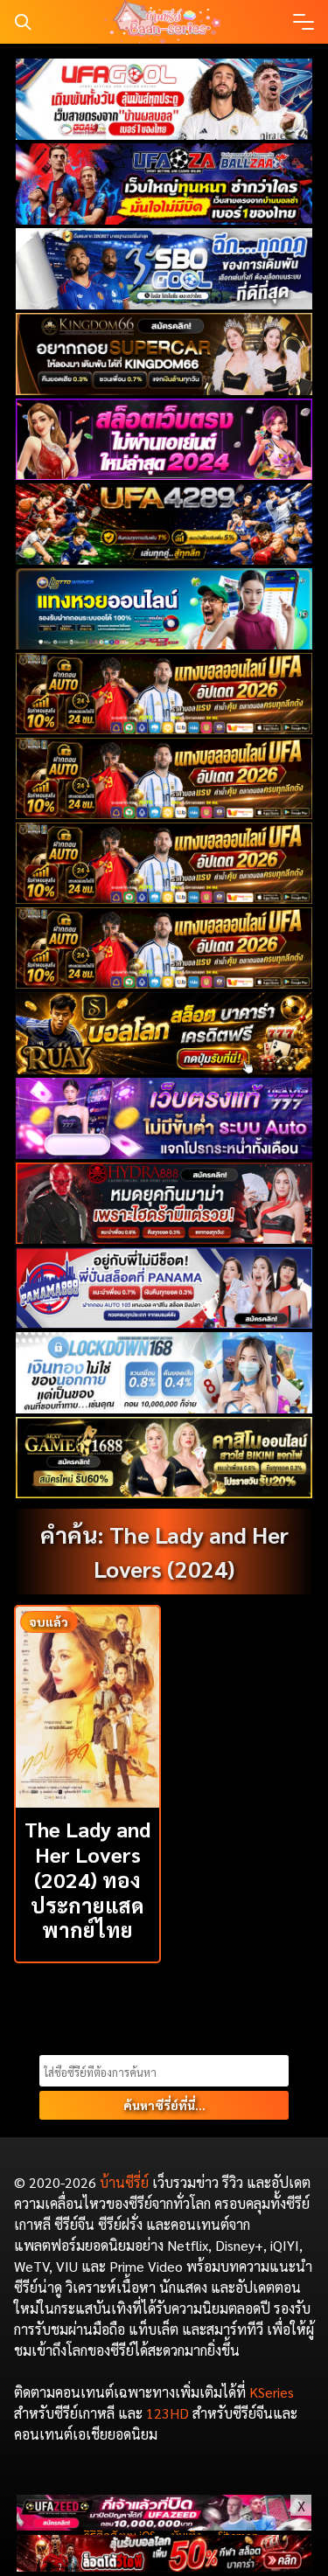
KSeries (272, 2392)
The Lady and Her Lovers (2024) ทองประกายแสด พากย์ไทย (87, 1879)
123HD (167, 2413)
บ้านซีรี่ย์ (124, 2182)
